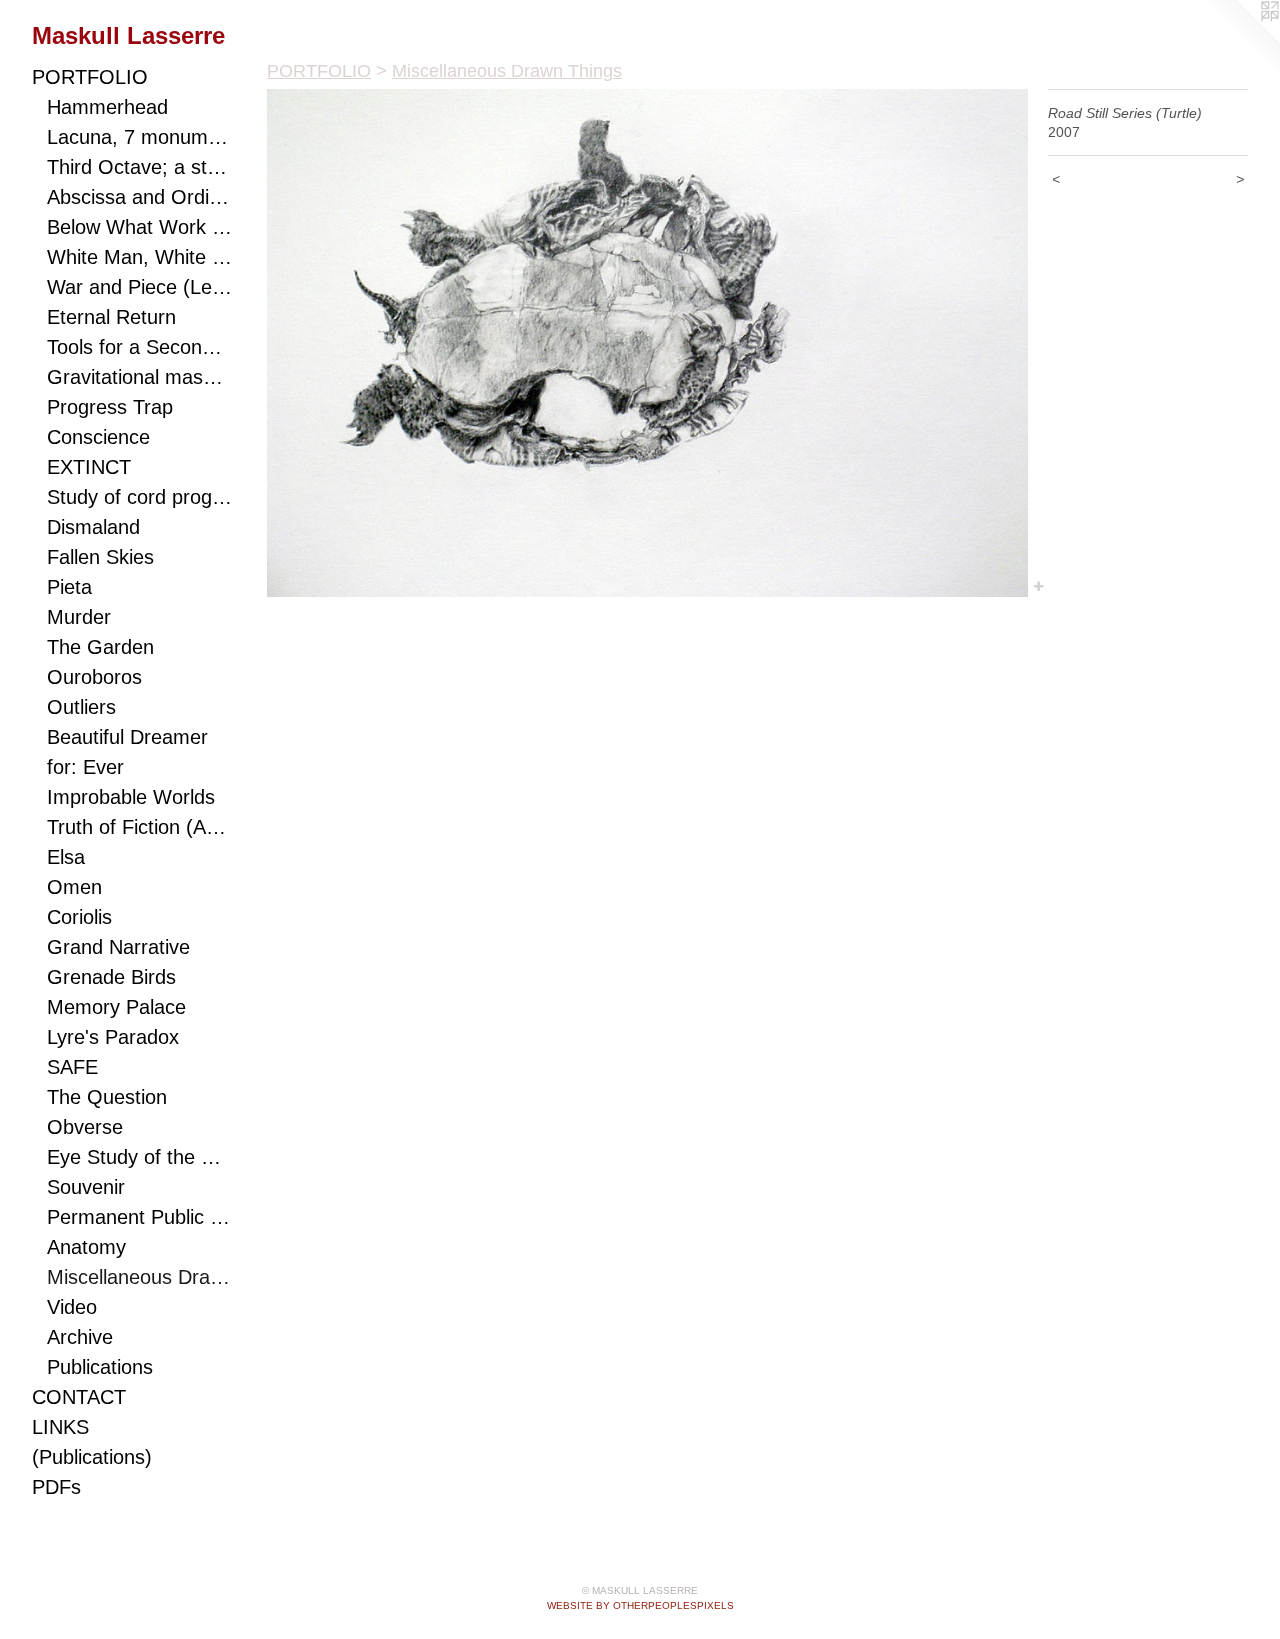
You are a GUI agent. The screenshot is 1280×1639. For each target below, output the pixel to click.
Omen (74, 887)
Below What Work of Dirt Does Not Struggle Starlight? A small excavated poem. (139, 227)
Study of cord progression (139, 497)
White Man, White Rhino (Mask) (139, 257)
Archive (80, 1337)
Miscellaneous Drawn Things (139, 1277)
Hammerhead (107, 107)
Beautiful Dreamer (127, 737)
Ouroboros (94, 677)
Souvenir (86, 1187)
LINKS (60, 1427)
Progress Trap (110, 407)
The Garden (100, 647)
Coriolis (79, 917)
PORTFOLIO (90, 77)
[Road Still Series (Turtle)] (647, 343)
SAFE (72, 1067)
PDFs (56, 1487)
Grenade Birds (111, 977)
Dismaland (93, 527)
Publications (100, 1367)
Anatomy (86, 1247)
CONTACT (79, 1397)
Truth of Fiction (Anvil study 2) (139, 827)
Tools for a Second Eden (139, 347)
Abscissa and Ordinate (139, 197)
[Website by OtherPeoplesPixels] (1240, 40)
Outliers (81, 707)
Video (72, 1307)
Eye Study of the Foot (139, 1157)
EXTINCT (89, 467)
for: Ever (85, 767)
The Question (107, 1097)
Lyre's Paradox (113, 1037)
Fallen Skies (100, 557)
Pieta (69, 587)
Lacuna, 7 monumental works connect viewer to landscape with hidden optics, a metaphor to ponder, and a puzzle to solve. (139, 137)
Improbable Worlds (131, 797)
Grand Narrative (118, 947)
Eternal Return (111, 317)
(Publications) (92, 1457)
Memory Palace (116, 1007)
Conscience (98, 437)
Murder (79, 617)
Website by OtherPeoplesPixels (640, 1605)
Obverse (85, 1127)
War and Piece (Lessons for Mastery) (139, 287)
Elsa (66, 857)
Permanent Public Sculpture (139, 1217)
